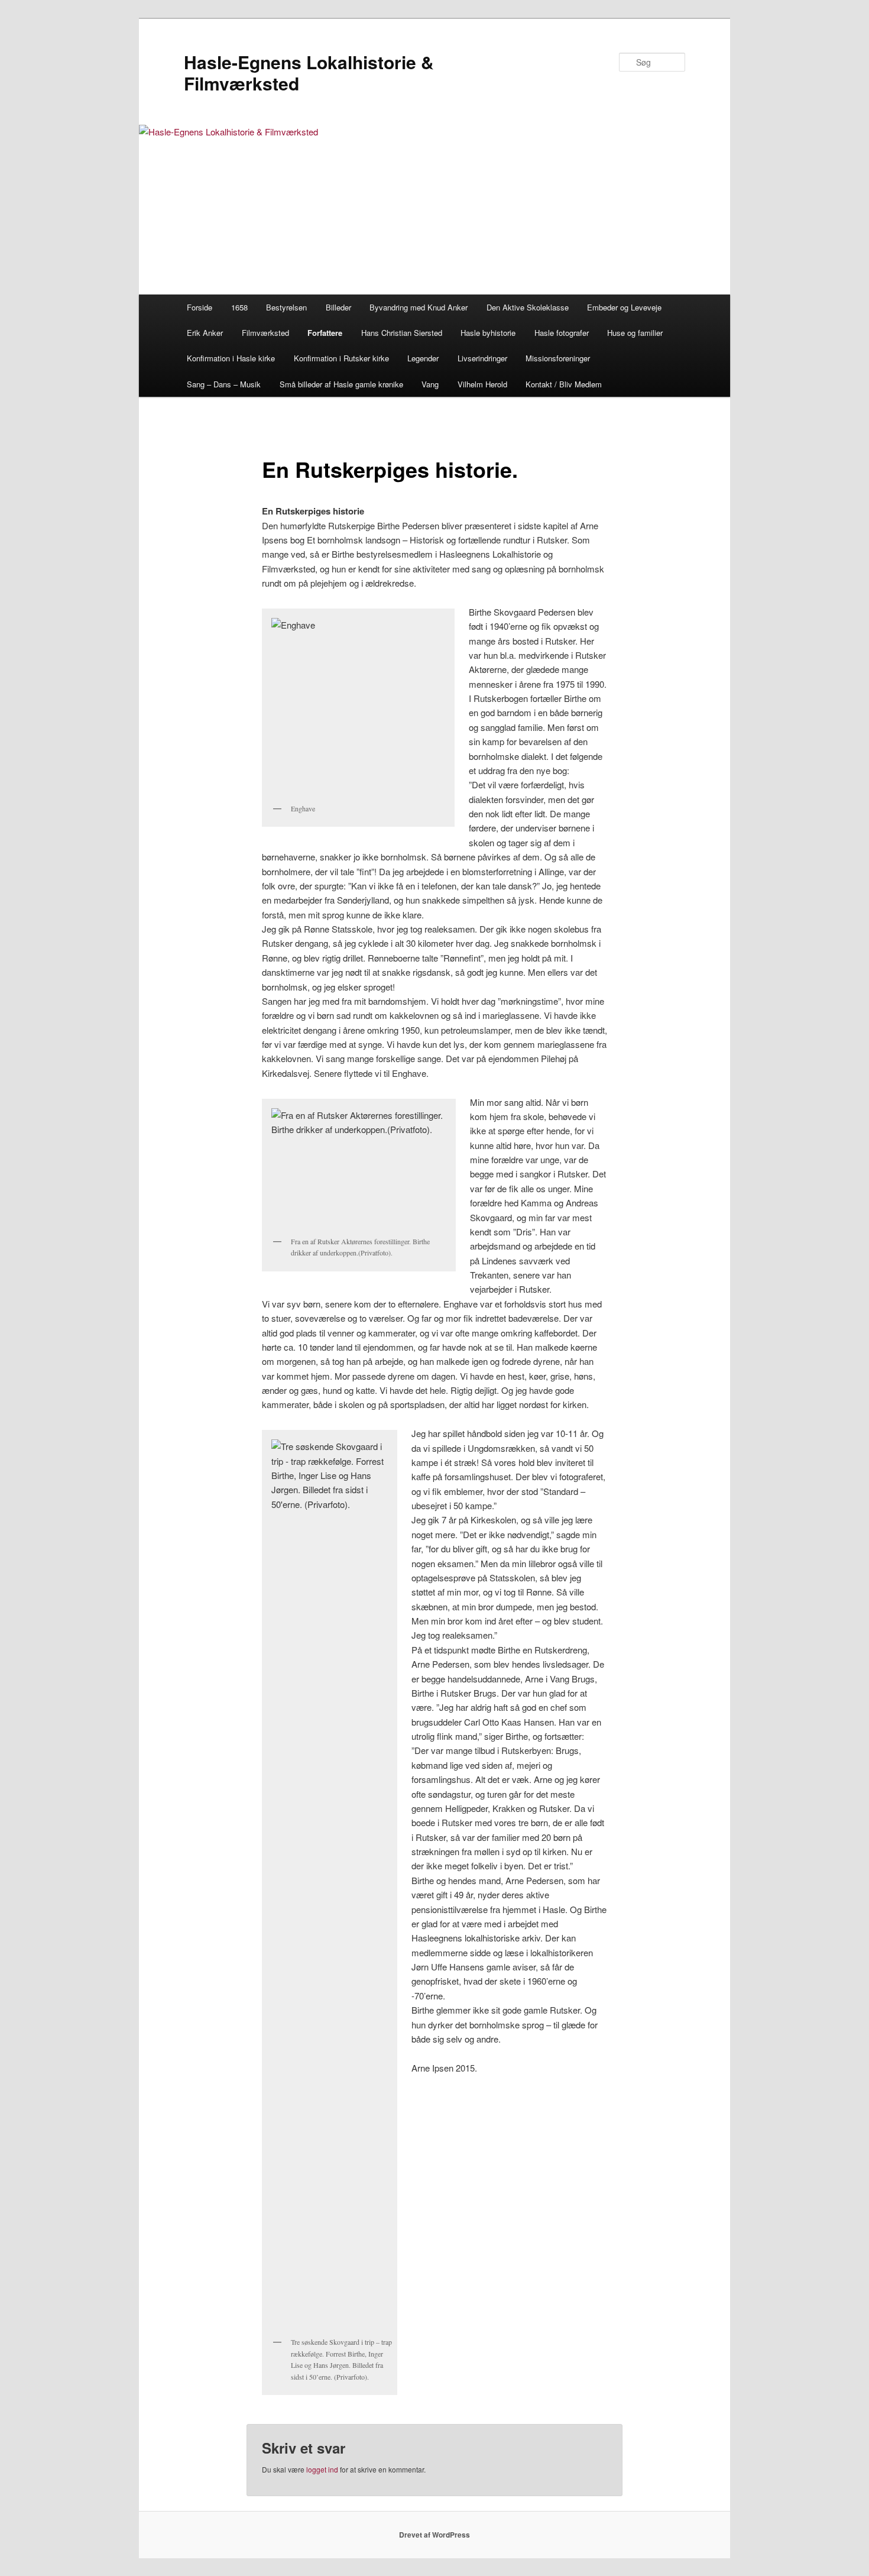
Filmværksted (265, 333)
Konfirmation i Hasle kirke (231, 358)
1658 (239, 307)
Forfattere (325, 333)
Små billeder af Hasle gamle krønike (341, 384)
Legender (423, 358)
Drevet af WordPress (434, 2535)
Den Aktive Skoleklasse (528, 307)
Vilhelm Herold (482, 384)
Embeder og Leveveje (624, 307)
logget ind (322, 2469)
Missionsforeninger (558, 358)
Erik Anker (205, 333)
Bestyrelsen (286, 307)
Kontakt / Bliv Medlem (564, 384)
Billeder (338, 307)
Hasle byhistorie (488, 333)
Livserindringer (482, 358)
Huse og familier (635, 333)
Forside (200, 307)
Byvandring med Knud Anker (419, 307)
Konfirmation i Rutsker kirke (341, 358)
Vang (430, 384)
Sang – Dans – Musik (224, 384)
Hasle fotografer (562, 333)
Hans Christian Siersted (402, 333)
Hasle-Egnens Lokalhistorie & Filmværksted (309, 72)
